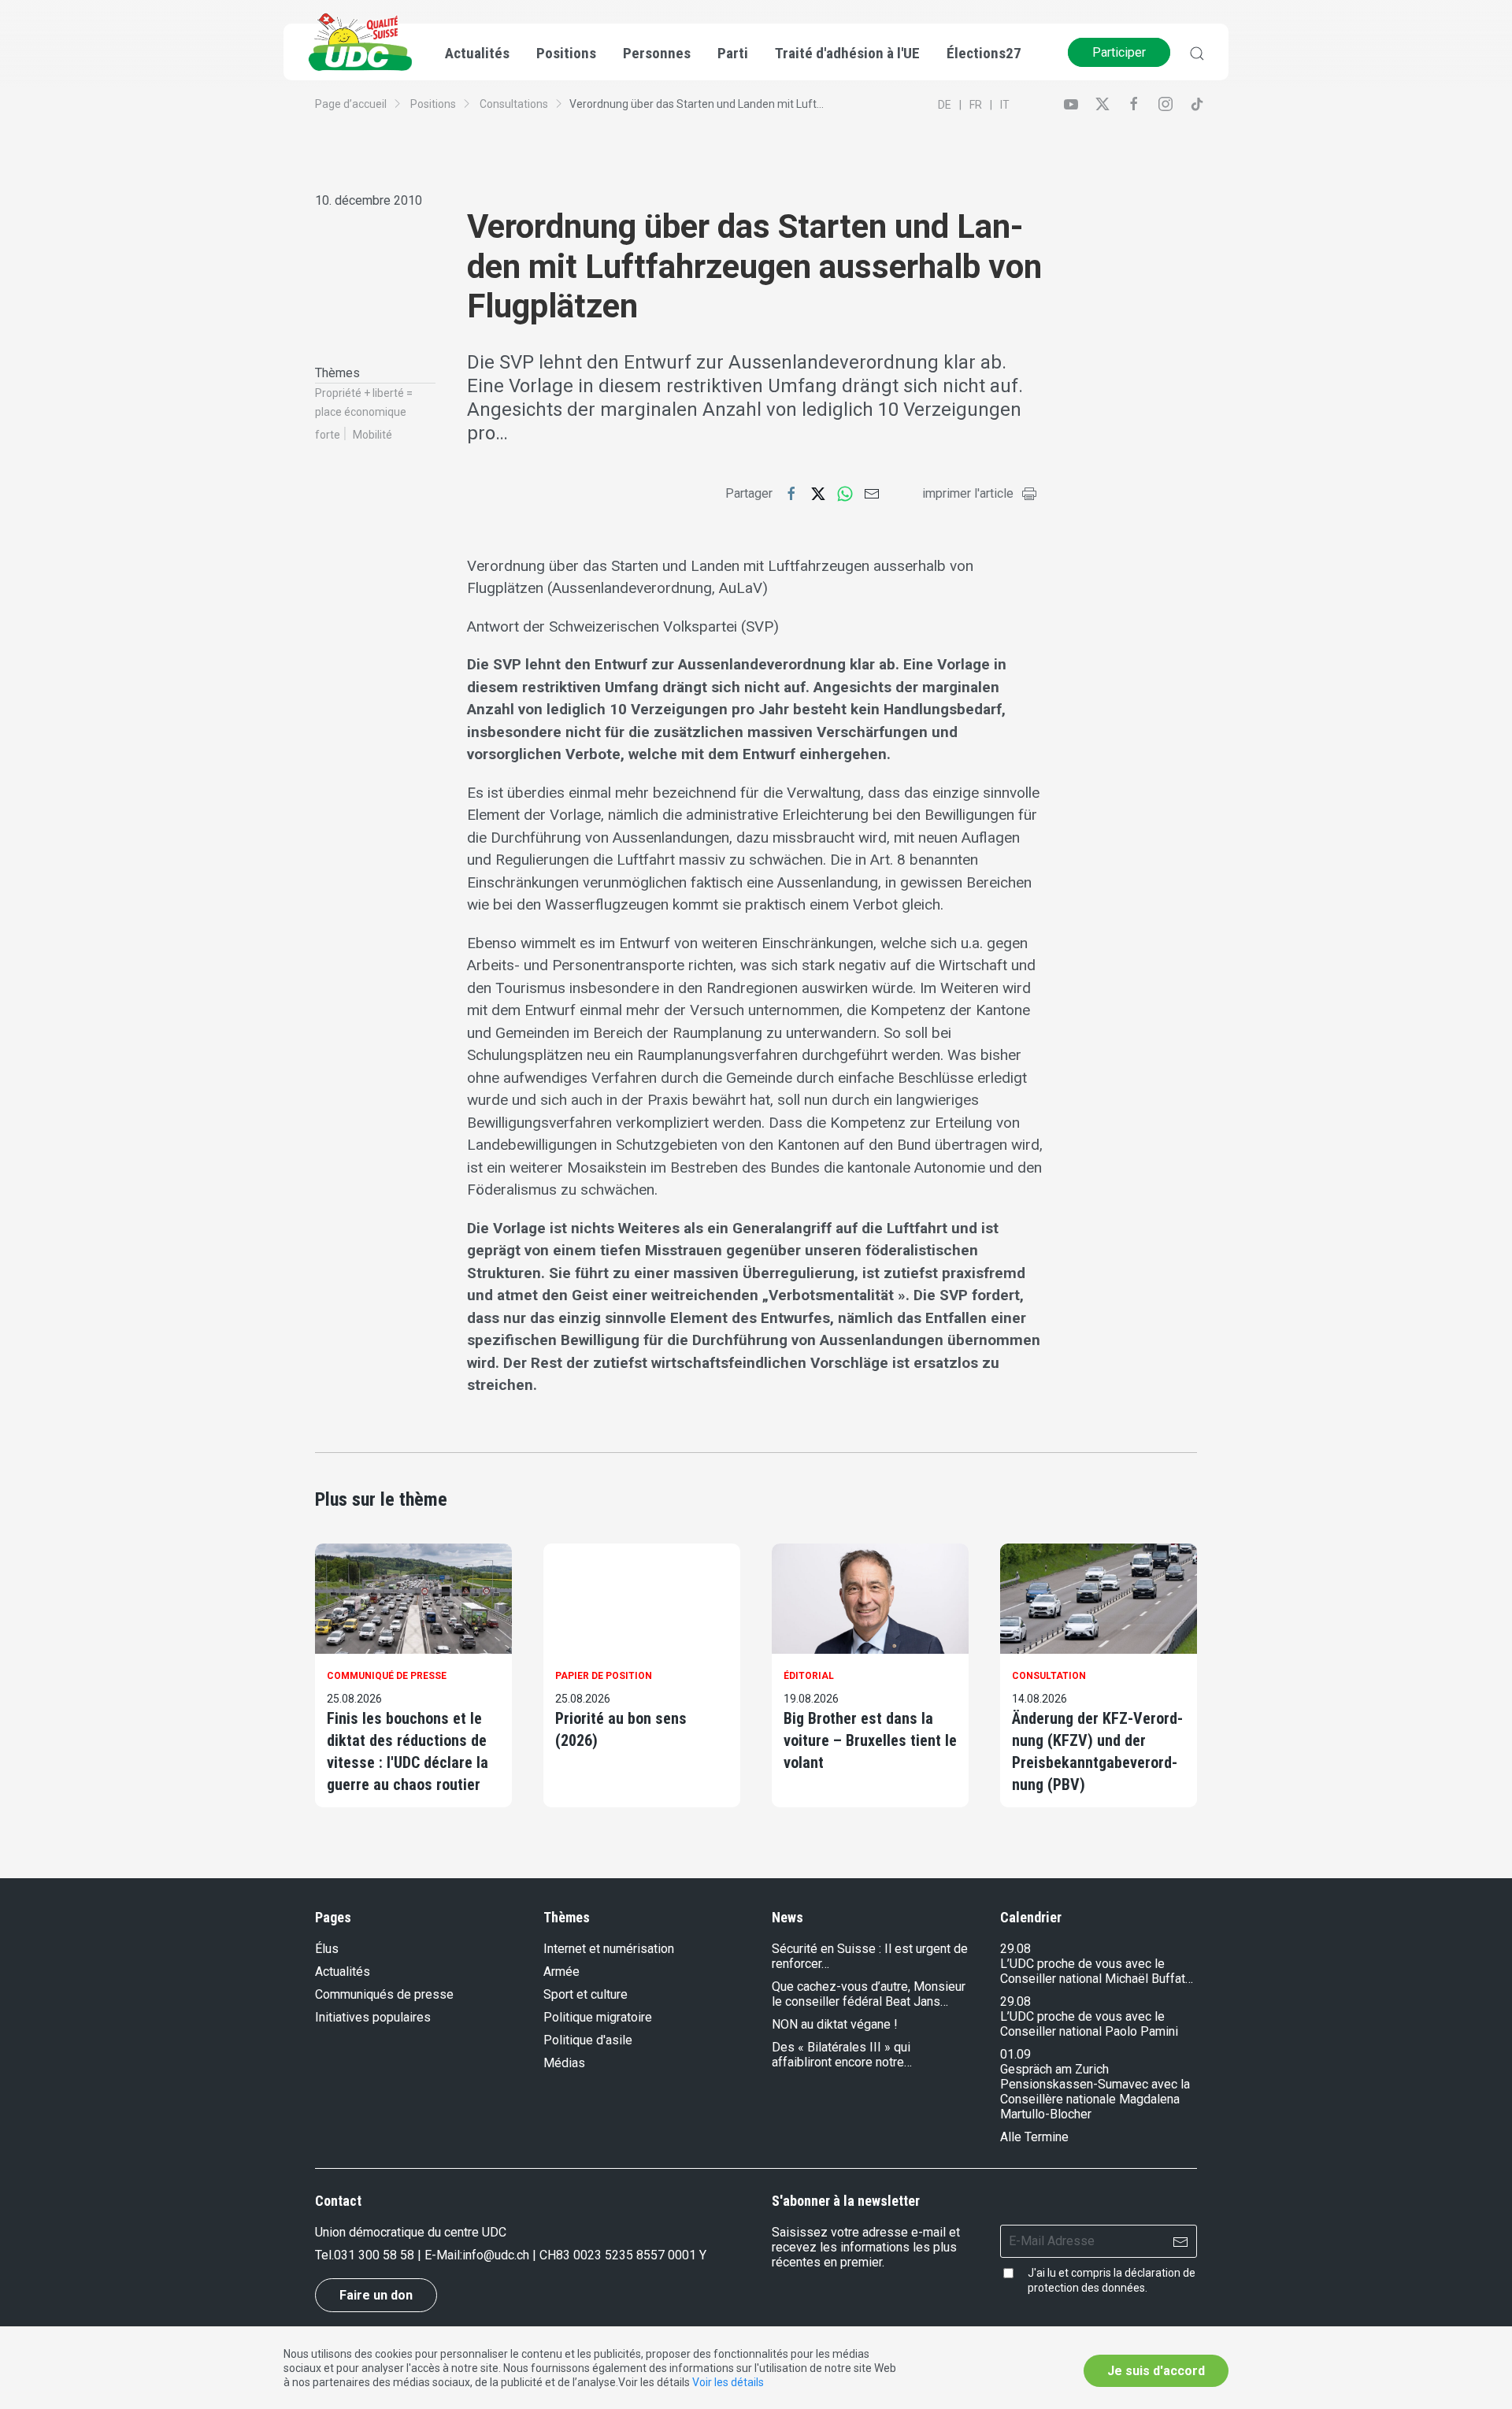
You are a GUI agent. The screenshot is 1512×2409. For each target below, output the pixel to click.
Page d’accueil (351, 104)
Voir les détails (728, 2382)
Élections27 (984, 53)
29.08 (1015, 1949)
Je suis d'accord (1156, 2371)
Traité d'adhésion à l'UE (847, 53)
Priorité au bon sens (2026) (621, 1729)
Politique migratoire (598, 2017)
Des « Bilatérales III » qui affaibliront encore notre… (842, 2055)
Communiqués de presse (384, 1994)
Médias (564, 2063)
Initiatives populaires (373, 2017)
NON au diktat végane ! (835, 2024)
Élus (327, 1949)
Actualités (343, 1972)
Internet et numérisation (609, 1949)
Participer (1119, 52)
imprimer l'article (968, 493)
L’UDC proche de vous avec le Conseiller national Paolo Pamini (1089, 2024)
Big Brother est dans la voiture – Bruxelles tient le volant (870, 1740)
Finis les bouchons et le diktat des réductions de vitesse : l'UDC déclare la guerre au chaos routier (408, 1751)
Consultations (514, 104)
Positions (433, 104)
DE (945, 105)
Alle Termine (1034, 2137)
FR (976, 105)
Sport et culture (586, 1994)
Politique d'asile (588, 2040)
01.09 (1015, 2054)
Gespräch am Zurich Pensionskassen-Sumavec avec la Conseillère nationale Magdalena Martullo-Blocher (1095, 2092)
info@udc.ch (496, 2255)
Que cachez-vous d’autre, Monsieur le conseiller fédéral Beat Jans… (869, 1994)
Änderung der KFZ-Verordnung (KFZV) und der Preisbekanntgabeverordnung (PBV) (1097, 1751)
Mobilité (372, 435)
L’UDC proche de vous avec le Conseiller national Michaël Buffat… (1097, 1971)
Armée (561, 1972)
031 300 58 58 (374, 2255)
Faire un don (376, 2295)
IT (1005, 105)
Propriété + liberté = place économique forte (364, 414)
